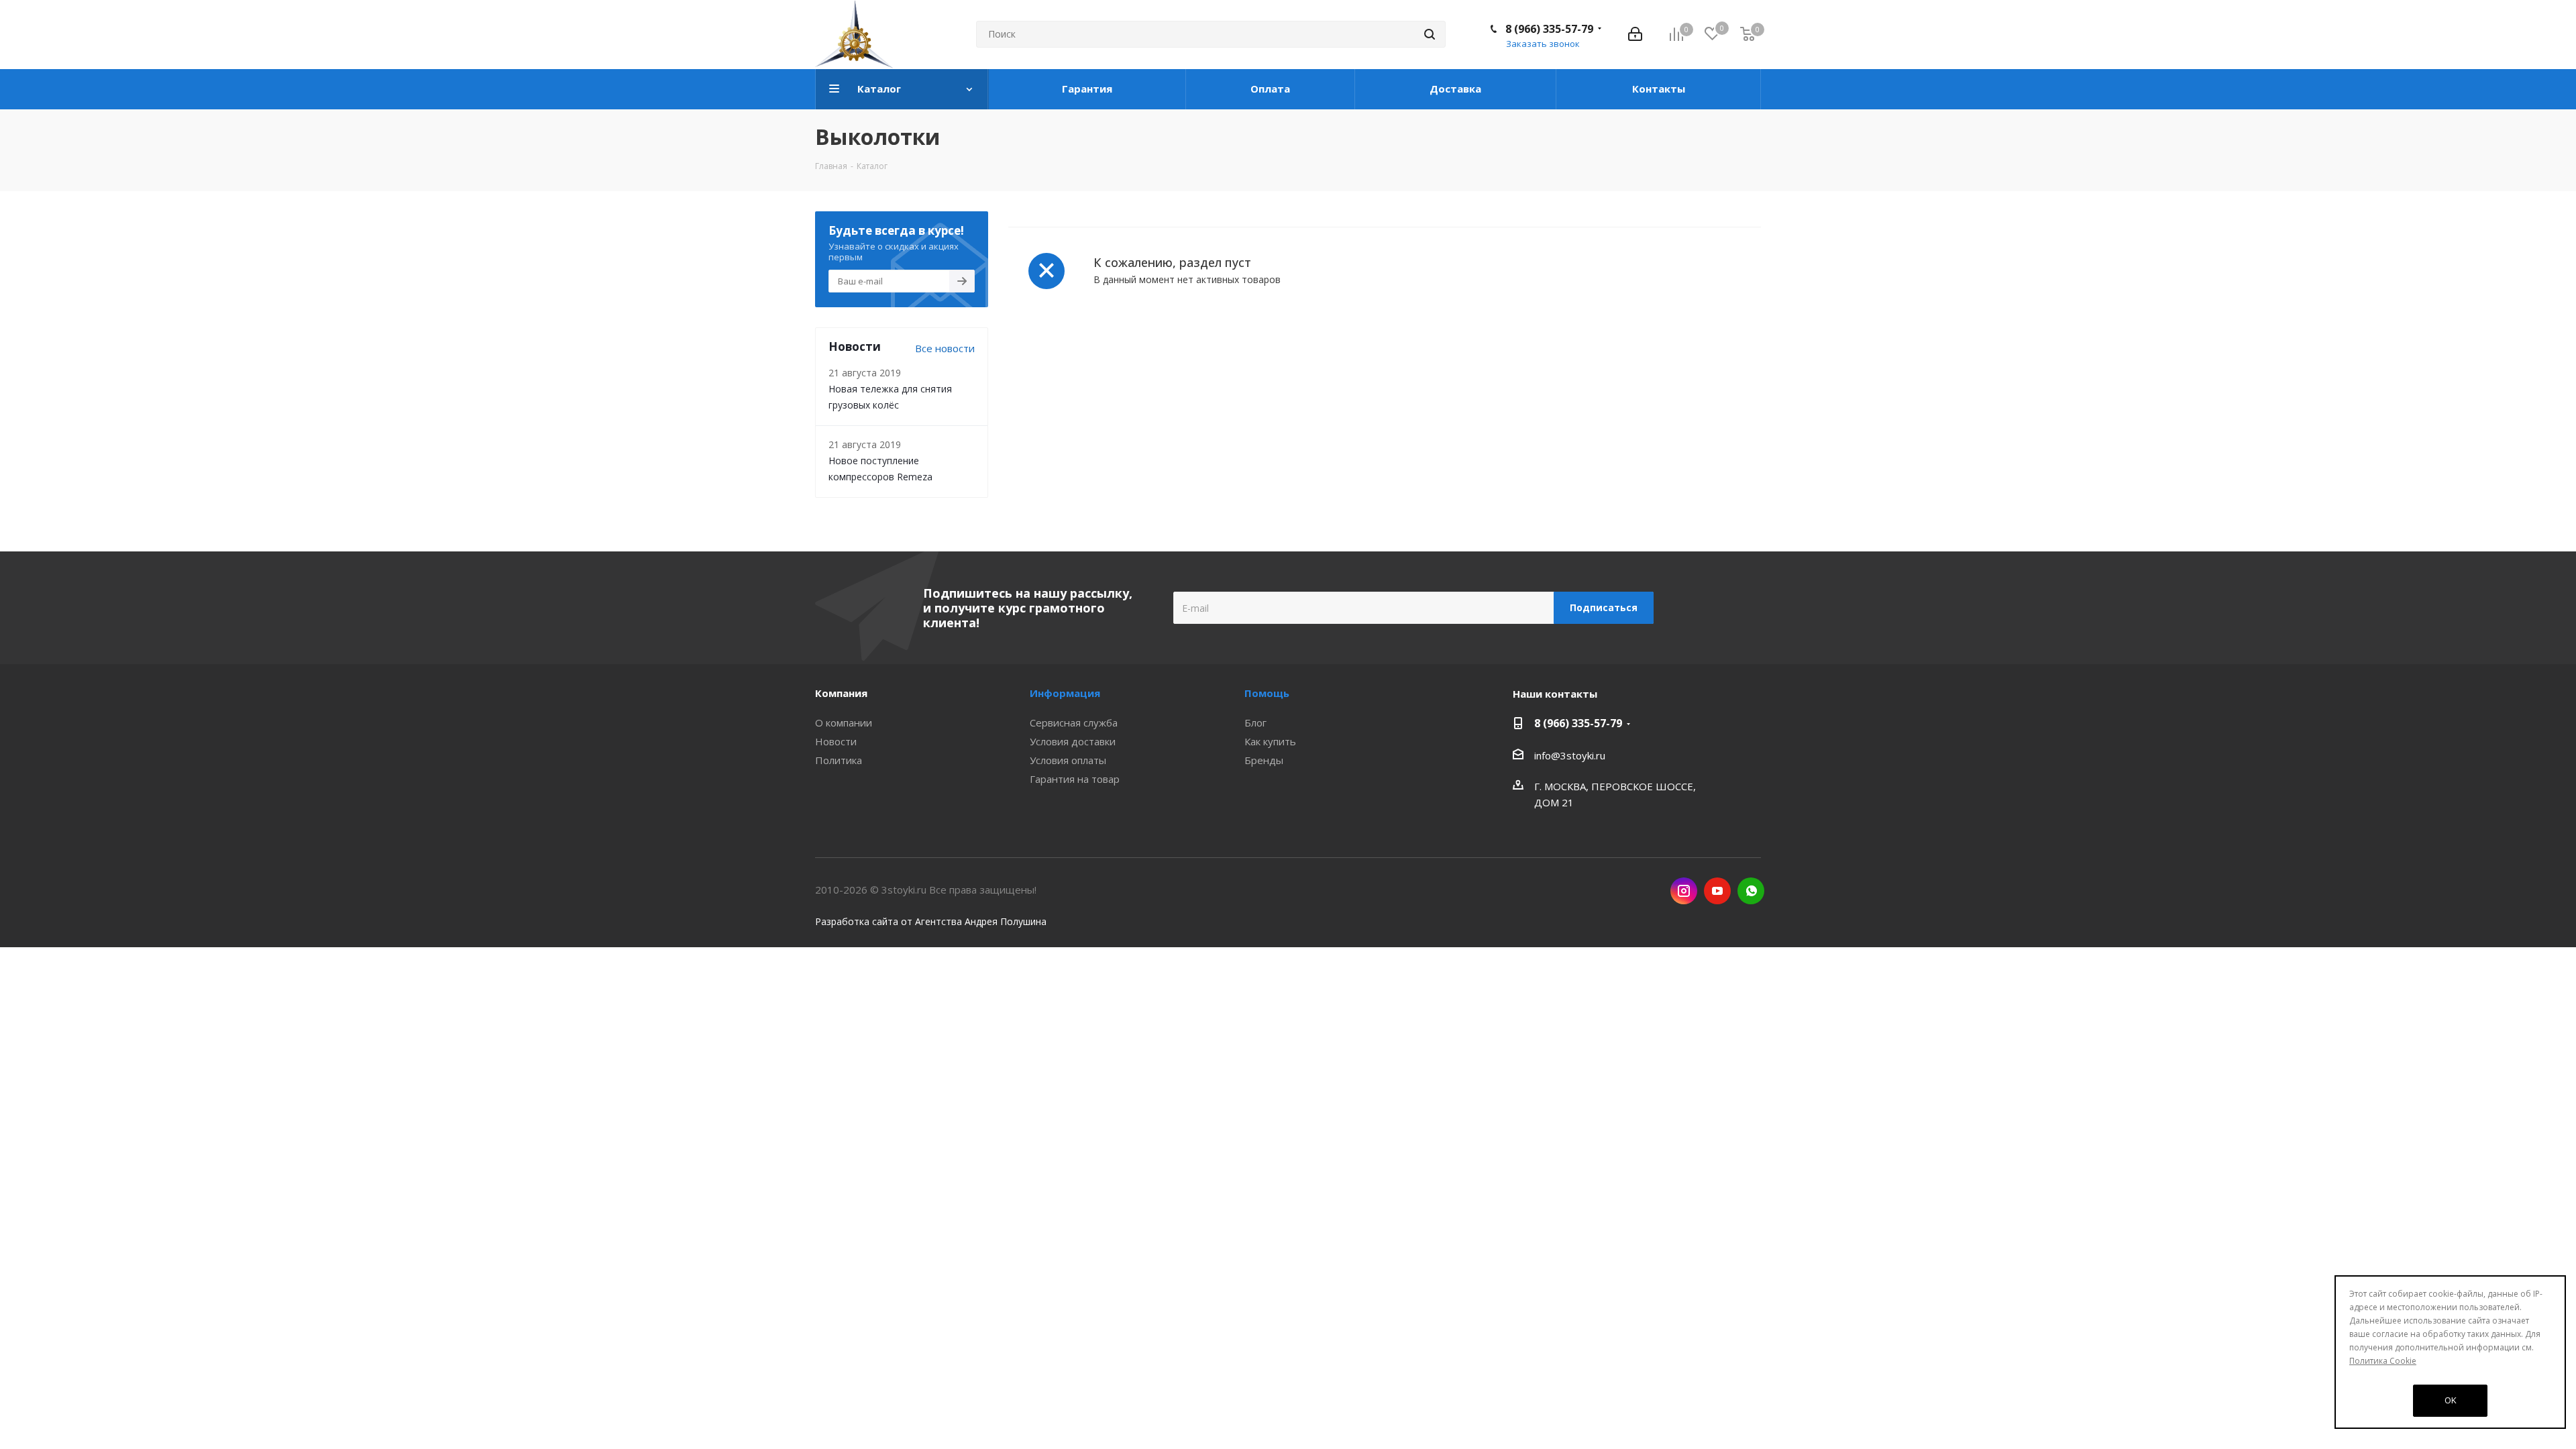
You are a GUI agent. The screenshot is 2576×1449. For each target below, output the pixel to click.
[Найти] (1430, 34)
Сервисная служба (1074, 722)
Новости (836, 741)
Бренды (1264, 760)
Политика (839, 760)
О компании (844, 722)
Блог (1255, 722)
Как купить (1270, 741)
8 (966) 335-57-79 (1549, 29)
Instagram (1684, 891)
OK (2451, 1400)
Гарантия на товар (1075, 779)
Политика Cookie (2383, 1361)
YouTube (1717, 891)
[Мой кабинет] (1635, 34)
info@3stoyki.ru (1570, 755)
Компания (841, 693)
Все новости (945, 348)
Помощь (1267, 693)
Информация (1065, 693)
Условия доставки (1073, 741)
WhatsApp (1751, 891)
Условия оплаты (1068, 760)
